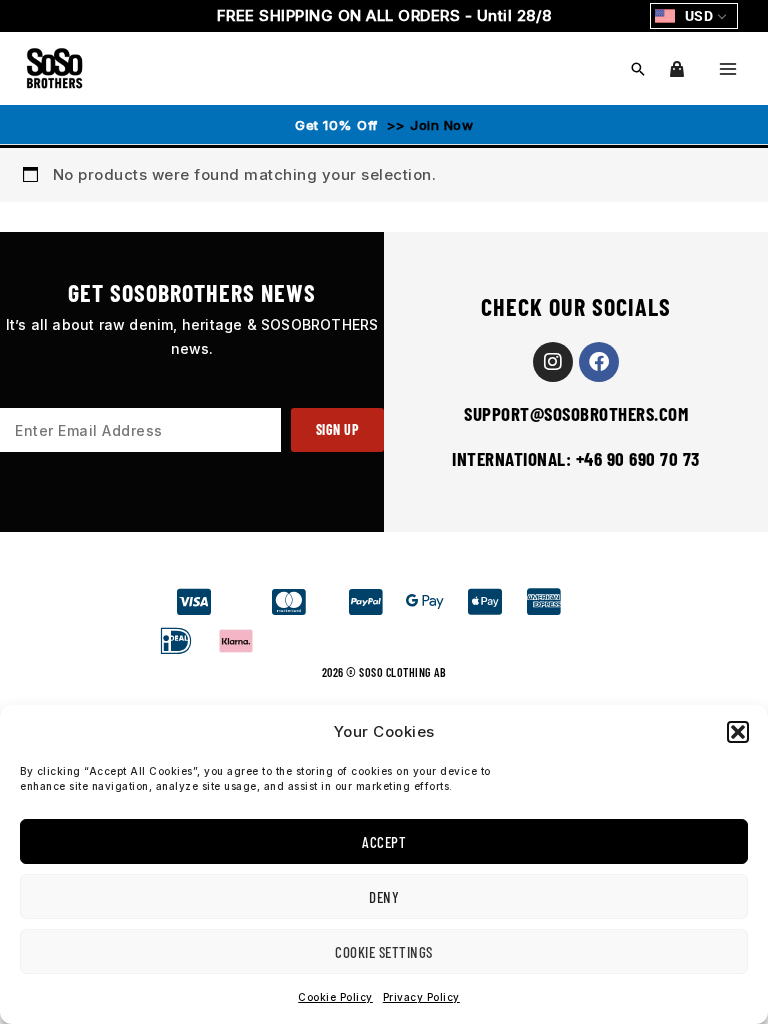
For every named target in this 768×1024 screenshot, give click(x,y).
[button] (738, 732)
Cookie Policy (335, 997)
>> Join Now (427, 125)
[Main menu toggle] (727, 68)
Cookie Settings (384, 952)
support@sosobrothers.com (576, 413)
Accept (384, 842)
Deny (384, 897)
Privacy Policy (421, 997)
